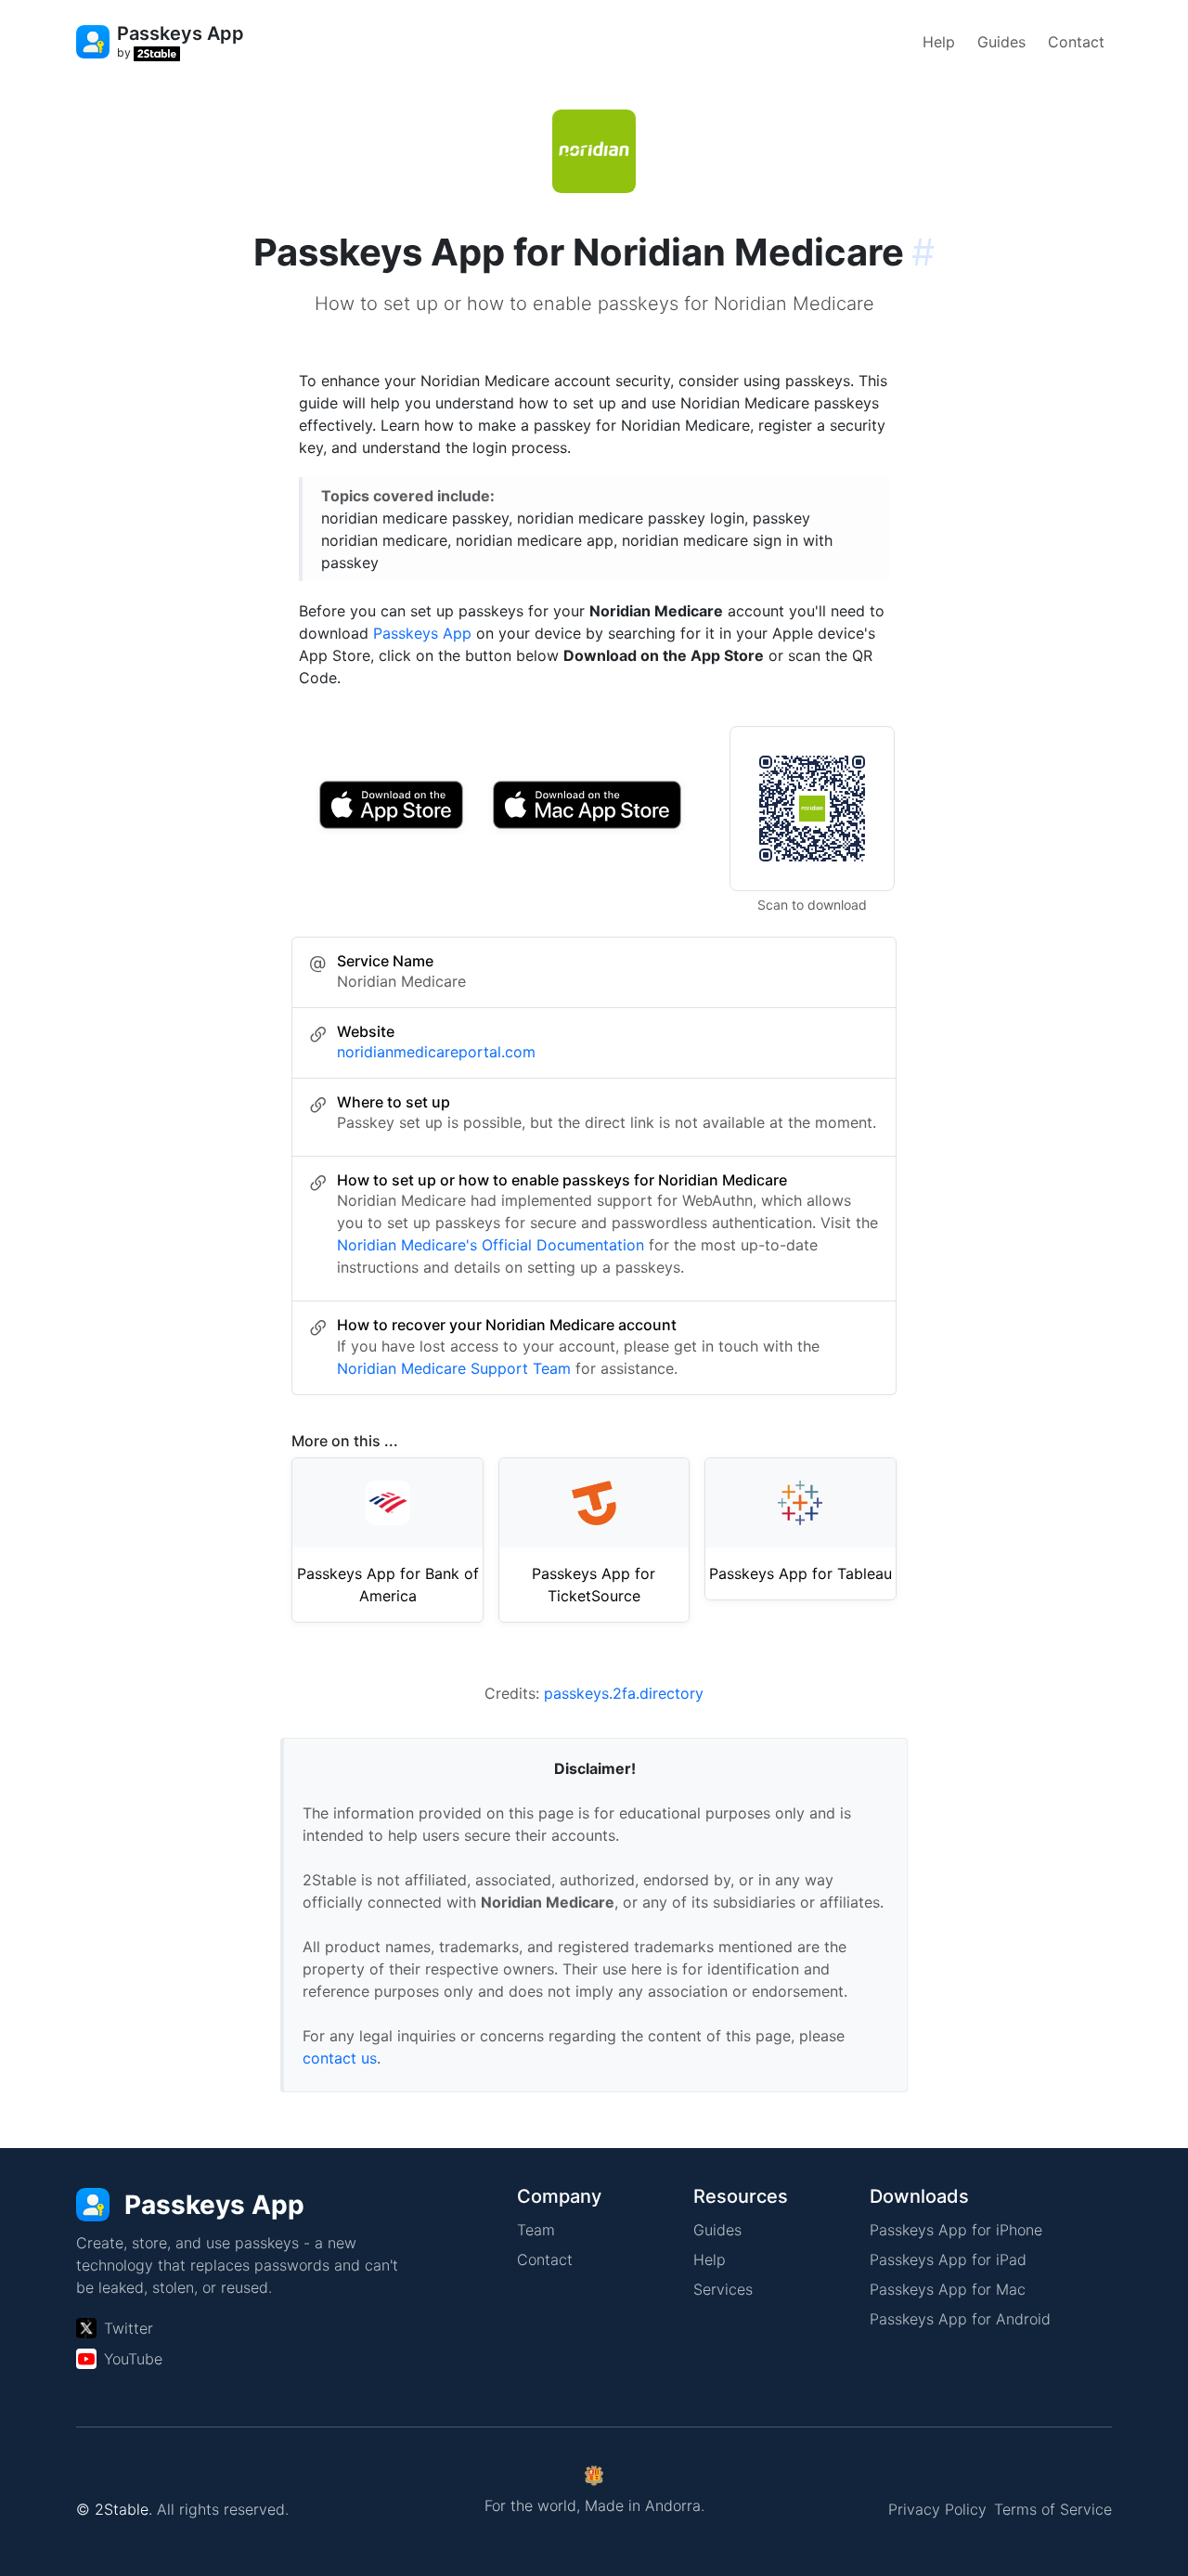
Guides (1001, 42)
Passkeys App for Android (960, 2319)
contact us (340, 2058)
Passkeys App (422, 633)
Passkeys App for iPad (948, 2259)
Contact (1076, 42)
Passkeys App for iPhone (956, 2230)
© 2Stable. (114, 2509)
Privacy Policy (937, 2509)
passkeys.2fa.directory (624, 1693)
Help (939, 42)
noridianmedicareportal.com (436, 1052)
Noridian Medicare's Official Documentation (491, 1245)
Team (536, 2230)
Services (723, 2289)
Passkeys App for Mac (948, 2289)
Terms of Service (1053, 2509)
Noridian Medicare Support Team (454, 1368)
